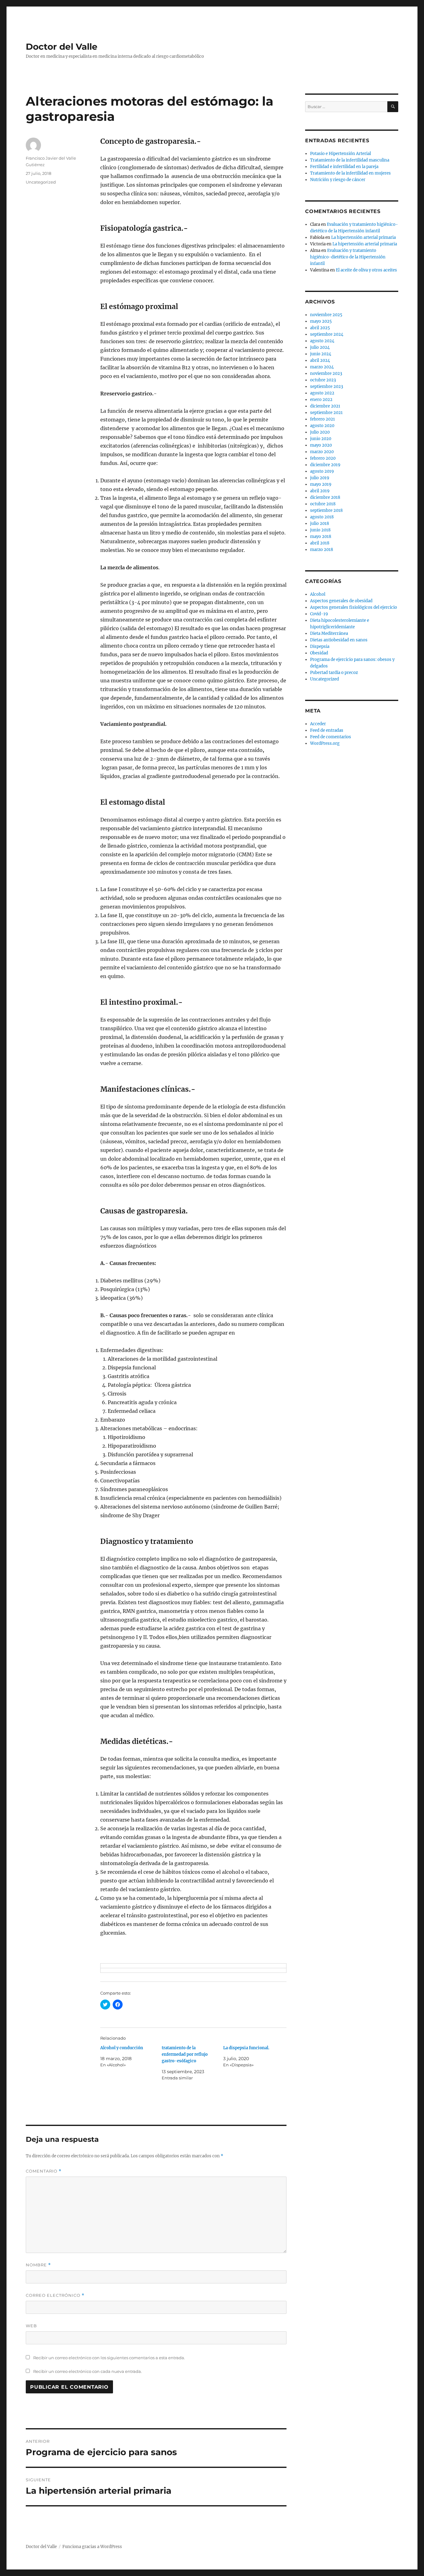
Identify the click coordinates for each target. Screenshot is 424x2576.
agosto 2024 (322, 341)
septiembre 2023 (327, 387)
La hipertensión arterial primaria (363, 237)
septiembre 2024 (327, 334)
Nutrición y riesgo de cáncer (338, 180)
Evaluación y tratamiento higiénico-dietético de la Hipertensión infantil (348, 257)
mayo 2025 (321, 321)
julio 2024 (320, 347)
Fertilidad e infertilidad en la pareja (344, 167)
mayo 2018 (321, 537)
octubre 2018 (323, 504)
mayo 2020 (321, 445)
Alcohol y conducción (122, 2048)
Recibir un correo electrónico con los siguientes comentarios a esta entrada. (109, 2358)
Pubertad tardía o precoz (334, 673)
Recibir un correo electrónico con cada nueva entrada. (88, 2371)
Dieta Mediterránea (329, 633)
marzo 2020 (322, 452)
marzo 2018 (322, 550)
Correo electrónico (55, 2295)
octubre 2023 (323, 380)
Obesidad (319, 653)
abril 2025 (320, 328)
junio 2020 (321, 439)
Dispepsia (320, 646)
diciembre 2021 (325, 406)
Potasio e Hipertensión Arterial (341, 154)
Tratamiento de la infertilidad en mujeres (350, 173)
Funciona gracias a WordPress (92, 2547)
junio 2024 (321, 354)
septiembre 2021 (326, 413)
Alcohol (318, 594)
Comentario (44, 2171)
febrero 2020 (323, 458)
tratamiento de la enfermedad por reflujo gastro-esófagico (185, 2054)
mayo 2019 (321, 484)
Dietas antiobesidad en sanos (339, 640)
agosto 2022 (322, 393)
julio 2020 (320, 432)
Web (31, 2326)
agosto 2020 (322, 426)
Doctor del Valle (62, 47)
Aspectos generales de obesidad (341, 601)
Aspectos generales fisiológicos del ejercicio (354, 607)
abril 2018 (320, 543)
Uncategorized (41, 182)
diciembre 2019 (325, 465)
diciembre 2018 (325, 497)
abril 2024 (320, 360)
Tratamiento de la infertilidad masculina (350, 160)
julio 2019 (320, 478)
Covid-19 (319, 614)
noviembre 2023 (326, 373)
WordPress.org (325, 743)
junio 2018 (320, 530)
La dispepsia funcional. (246, 2048)
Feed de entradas (327, 730)
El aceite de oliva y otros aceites (366, 270)
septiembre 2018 (326, 510)
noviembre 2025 (326, 315)
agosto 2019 (322, 471)
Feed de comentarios (331, 737)
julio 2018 (320, 523)
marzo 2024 (322, 367)
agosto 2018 (322, 517)
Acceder (318, 724)
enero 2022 (321, 400)
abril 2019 (320, 491)
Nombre (38, 2265)
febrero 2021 (323, 419)
